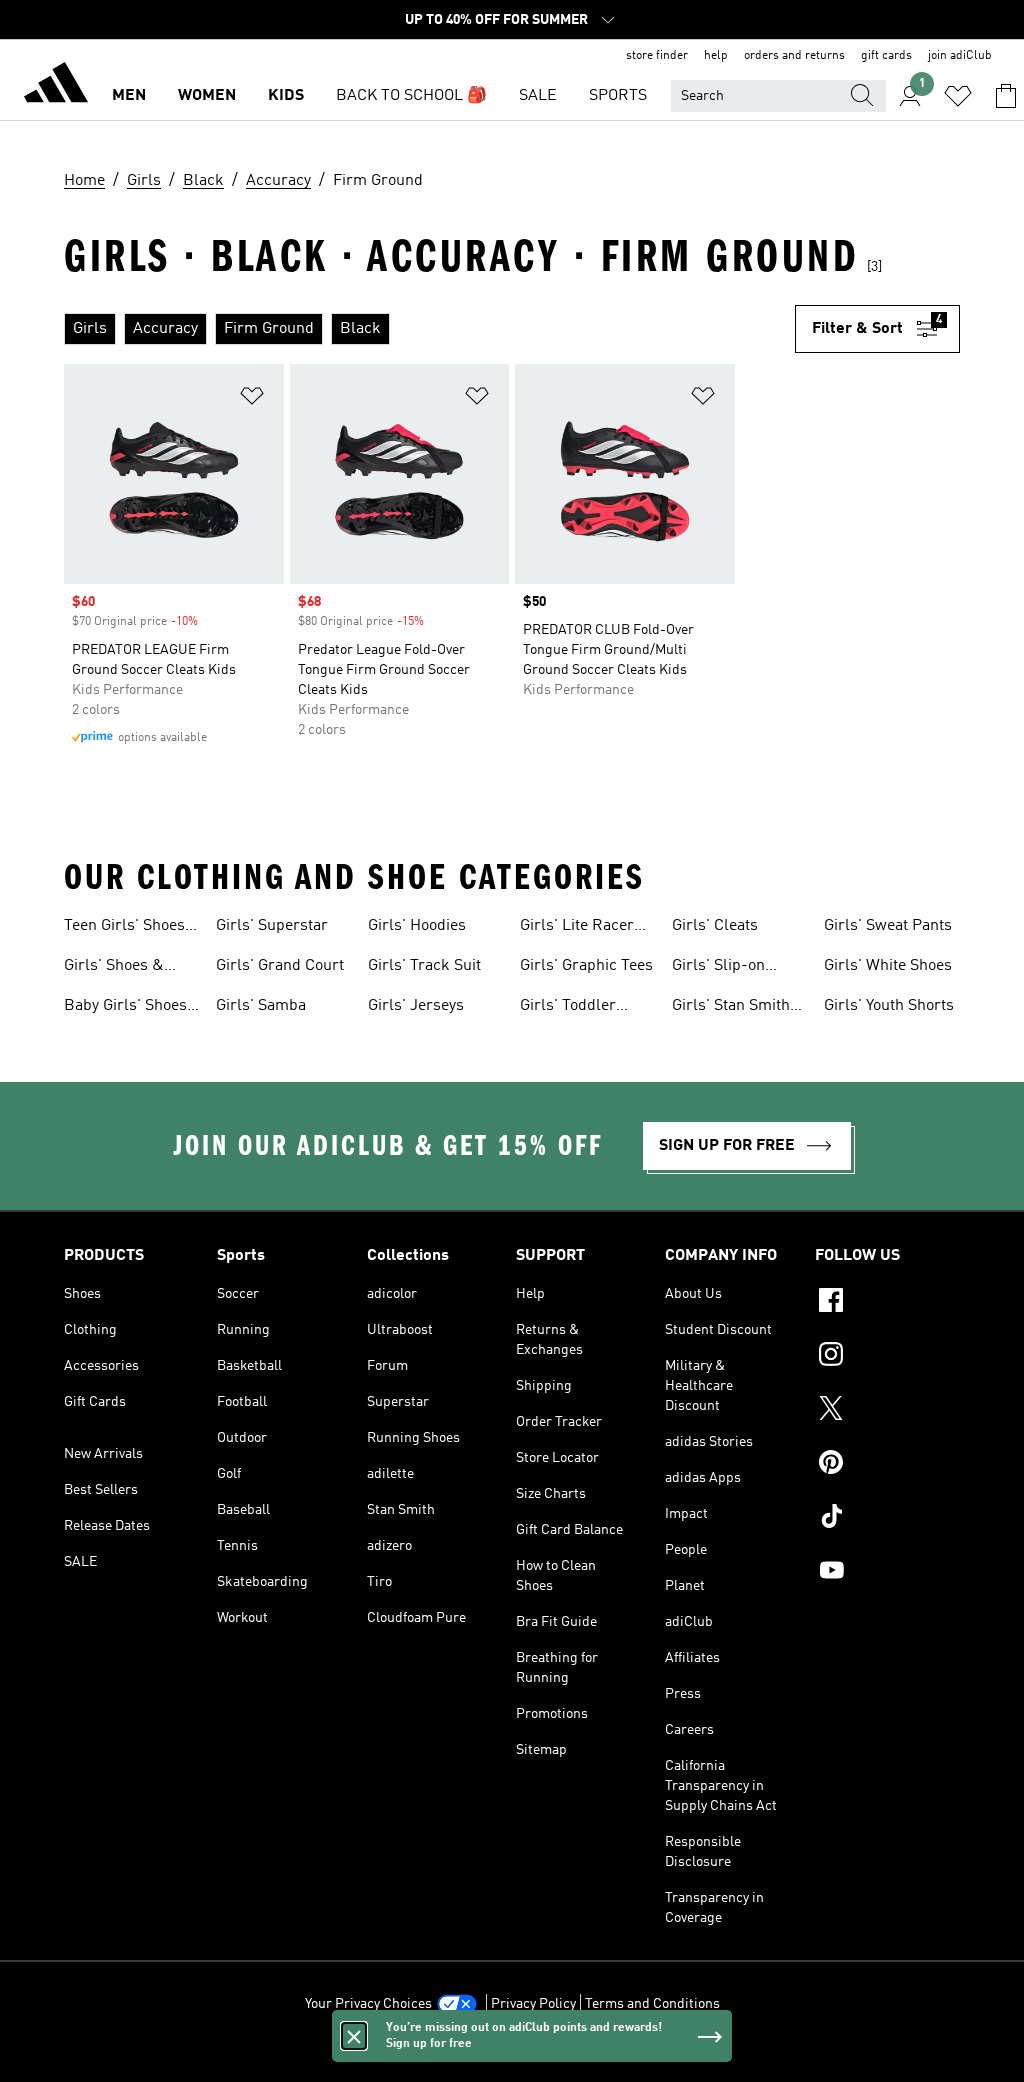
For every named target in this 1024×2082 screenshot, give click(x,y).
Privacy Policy (533, 2004)
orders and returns (794, 56)
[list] (429, 329)
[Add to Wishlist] (252, 399)
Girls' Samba (261, 1006)
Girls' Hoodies (417, 926)
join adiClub (960, 56)
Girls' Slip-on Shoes (718, 968)
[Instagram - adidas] (887, 1357)
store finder (657, 56)
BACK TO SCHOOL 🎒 (411, 96)
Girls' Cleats (715, 926)
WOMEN (207, 96)
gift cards (886, 56)
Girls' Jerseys (416, 1006)
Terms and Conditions (652, 2004)
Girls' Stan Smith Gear (731, 1008)
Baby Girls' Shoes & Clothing (125, 1008)
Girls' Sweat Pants (888, 926)
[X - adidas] (887, 1411)
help (716, 56)
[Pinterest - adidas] (887, 1465)
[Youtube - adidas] (887, 1573)
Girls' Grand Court (280, 966)
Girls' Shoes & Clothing (114, 968)
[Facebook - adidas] (887, 1303)
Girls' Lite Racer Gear (577, 928)
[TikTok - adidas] (887, 1519)
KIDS (286, 96)
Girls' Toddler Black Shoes (568, 1008)
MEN (129, 96)
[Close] (354, 2036)
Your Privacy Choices (368, 2004)
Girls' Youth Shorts (889, 1006)
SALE (538, 96)
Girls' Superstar (272, 926)
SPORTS (618, 96)
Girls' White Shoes (888, 966)
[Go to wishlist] (958, 96)
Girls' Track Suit (424, 966)
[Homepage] (56, 86)
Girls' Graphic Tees (586, 966)
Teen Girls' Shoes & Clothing (124, 928)
